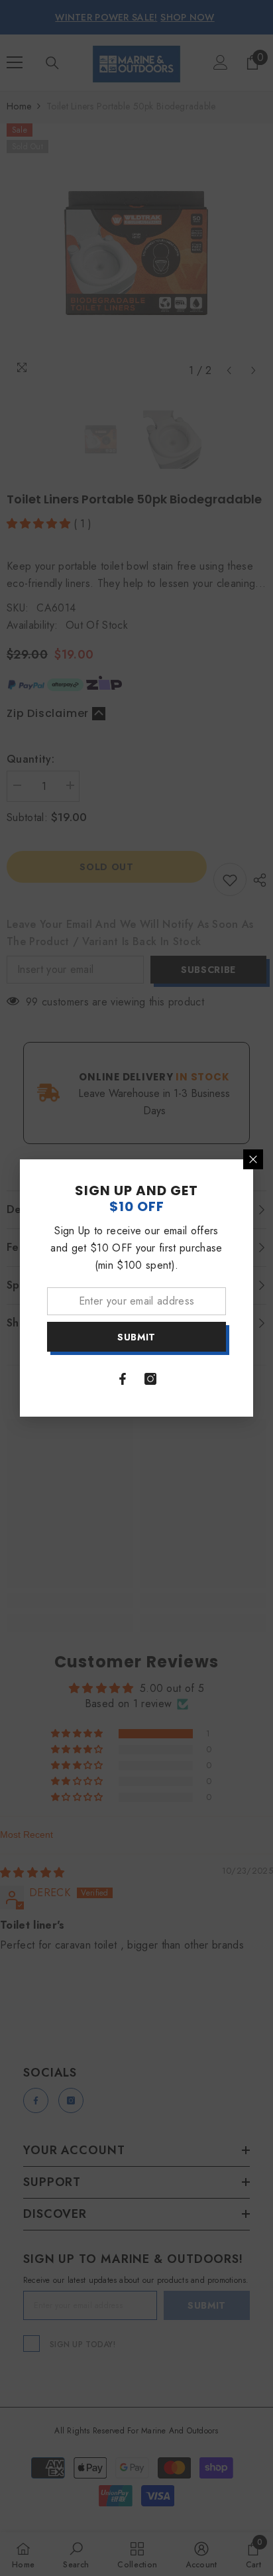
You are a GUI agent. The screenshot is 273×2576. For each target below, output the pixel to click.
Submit (136, 1337)
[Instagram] (150, 1379)
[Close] (253, 1159)
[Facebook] (123, 1379)
